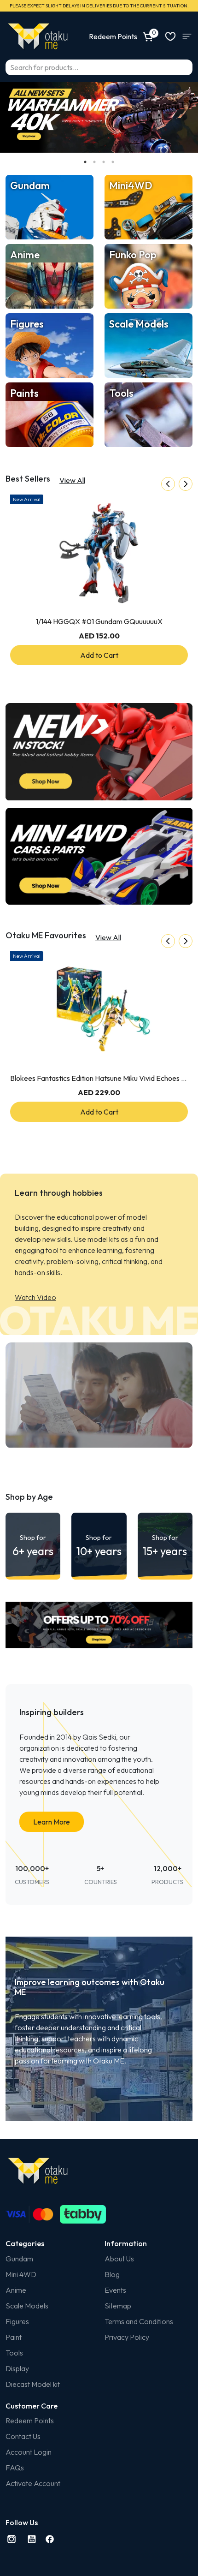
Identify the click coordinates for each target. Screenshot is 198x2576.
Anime (16, 2290)
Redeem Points (30, 2421)
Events (115, 2290)
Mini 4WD (21, 2274)
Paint (14, 2337)
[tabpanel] (99, 117)
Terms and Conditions (139, 2321)
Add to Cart (99, 655)
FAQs (15, 2468)
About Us (119, 2259)
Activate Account (33, 2483)
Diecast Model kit (33, 2384)
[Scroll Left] (168, 484)
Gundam (19, 2259)
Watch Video (35, 1297)
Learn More (52, 1822)
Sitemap (118, 2306)
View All (72, 480)
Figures (17, 2321)
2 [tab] (94, 162)
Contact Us (23, 2436)
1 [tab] (85, 162)
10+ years (99, 1546)
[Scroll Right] (186, 484)
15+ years (165, 1546)
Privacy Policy (127, 2337)
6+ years (33, 1546)
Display (17, 2368)
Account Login (29, 2452)
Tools (14, 2353)
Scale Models (27, 2306)
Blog (112, 2274)
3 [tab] (104, 162)
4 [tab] (113, 162)
